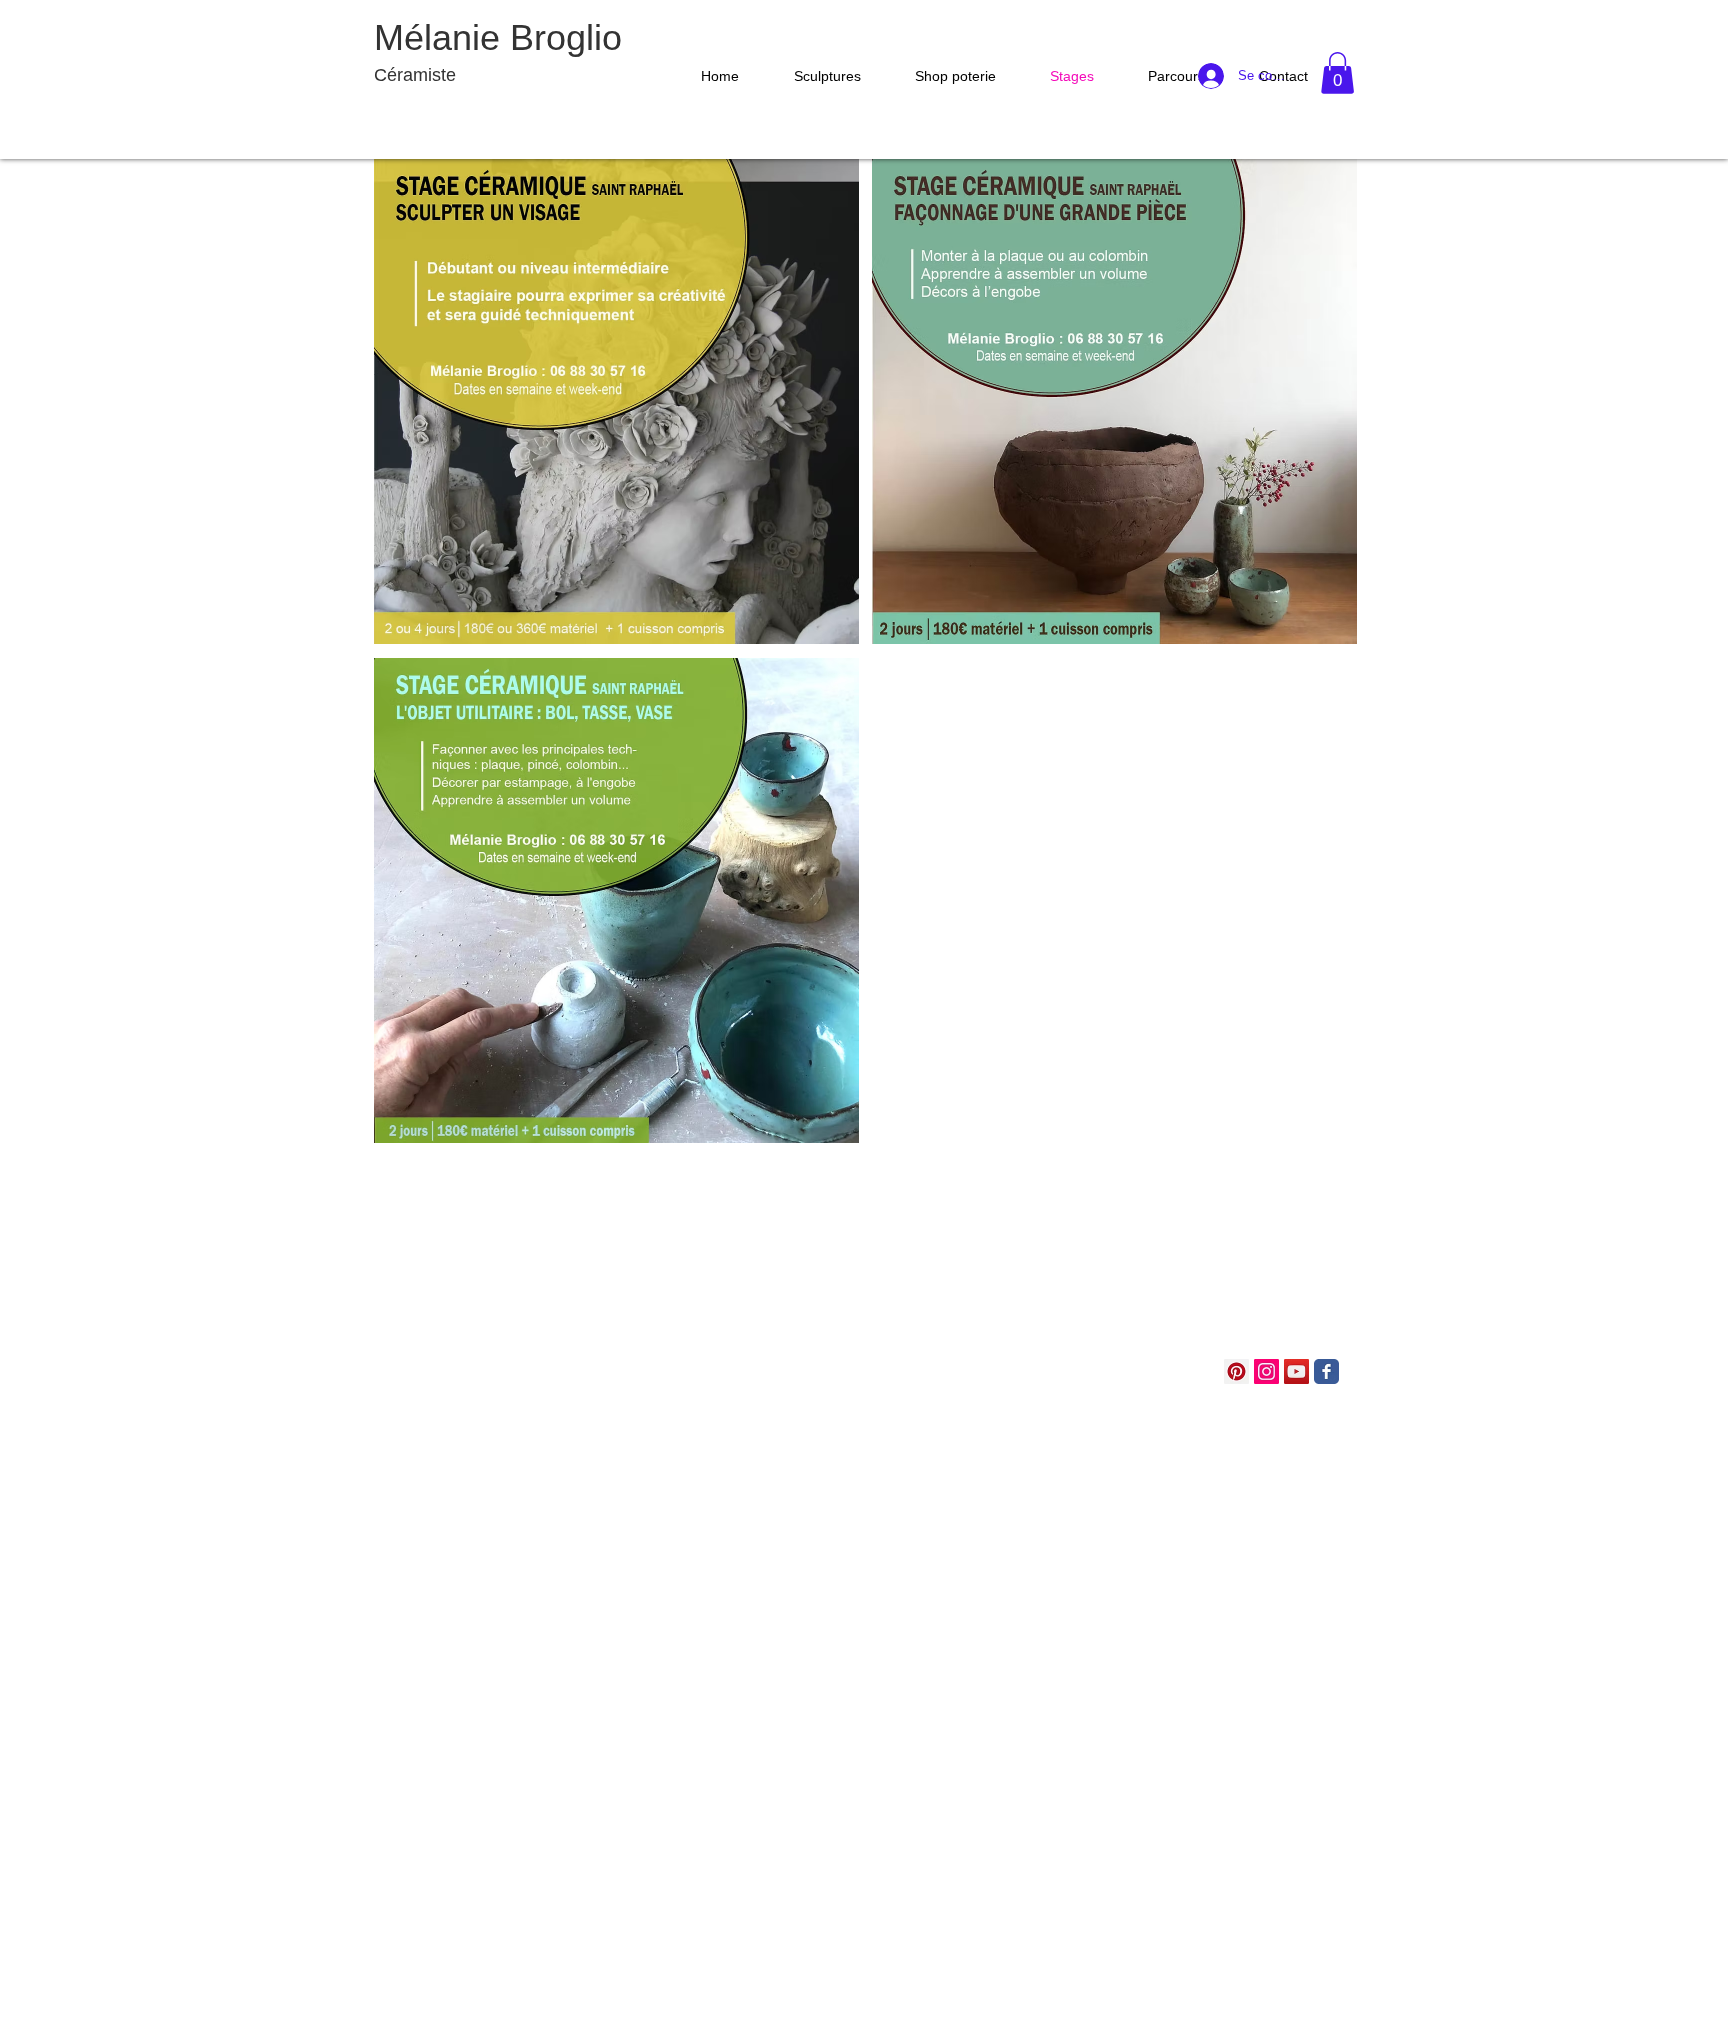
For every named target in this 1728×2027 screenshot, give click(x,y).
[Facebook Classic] (1326, 1371)
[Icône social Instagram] (1266, 1371)
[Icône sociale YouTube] (1296, 1371)
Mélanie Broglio (498, 37)
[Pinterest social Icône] (1236, 1371)
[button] (817, 76)
